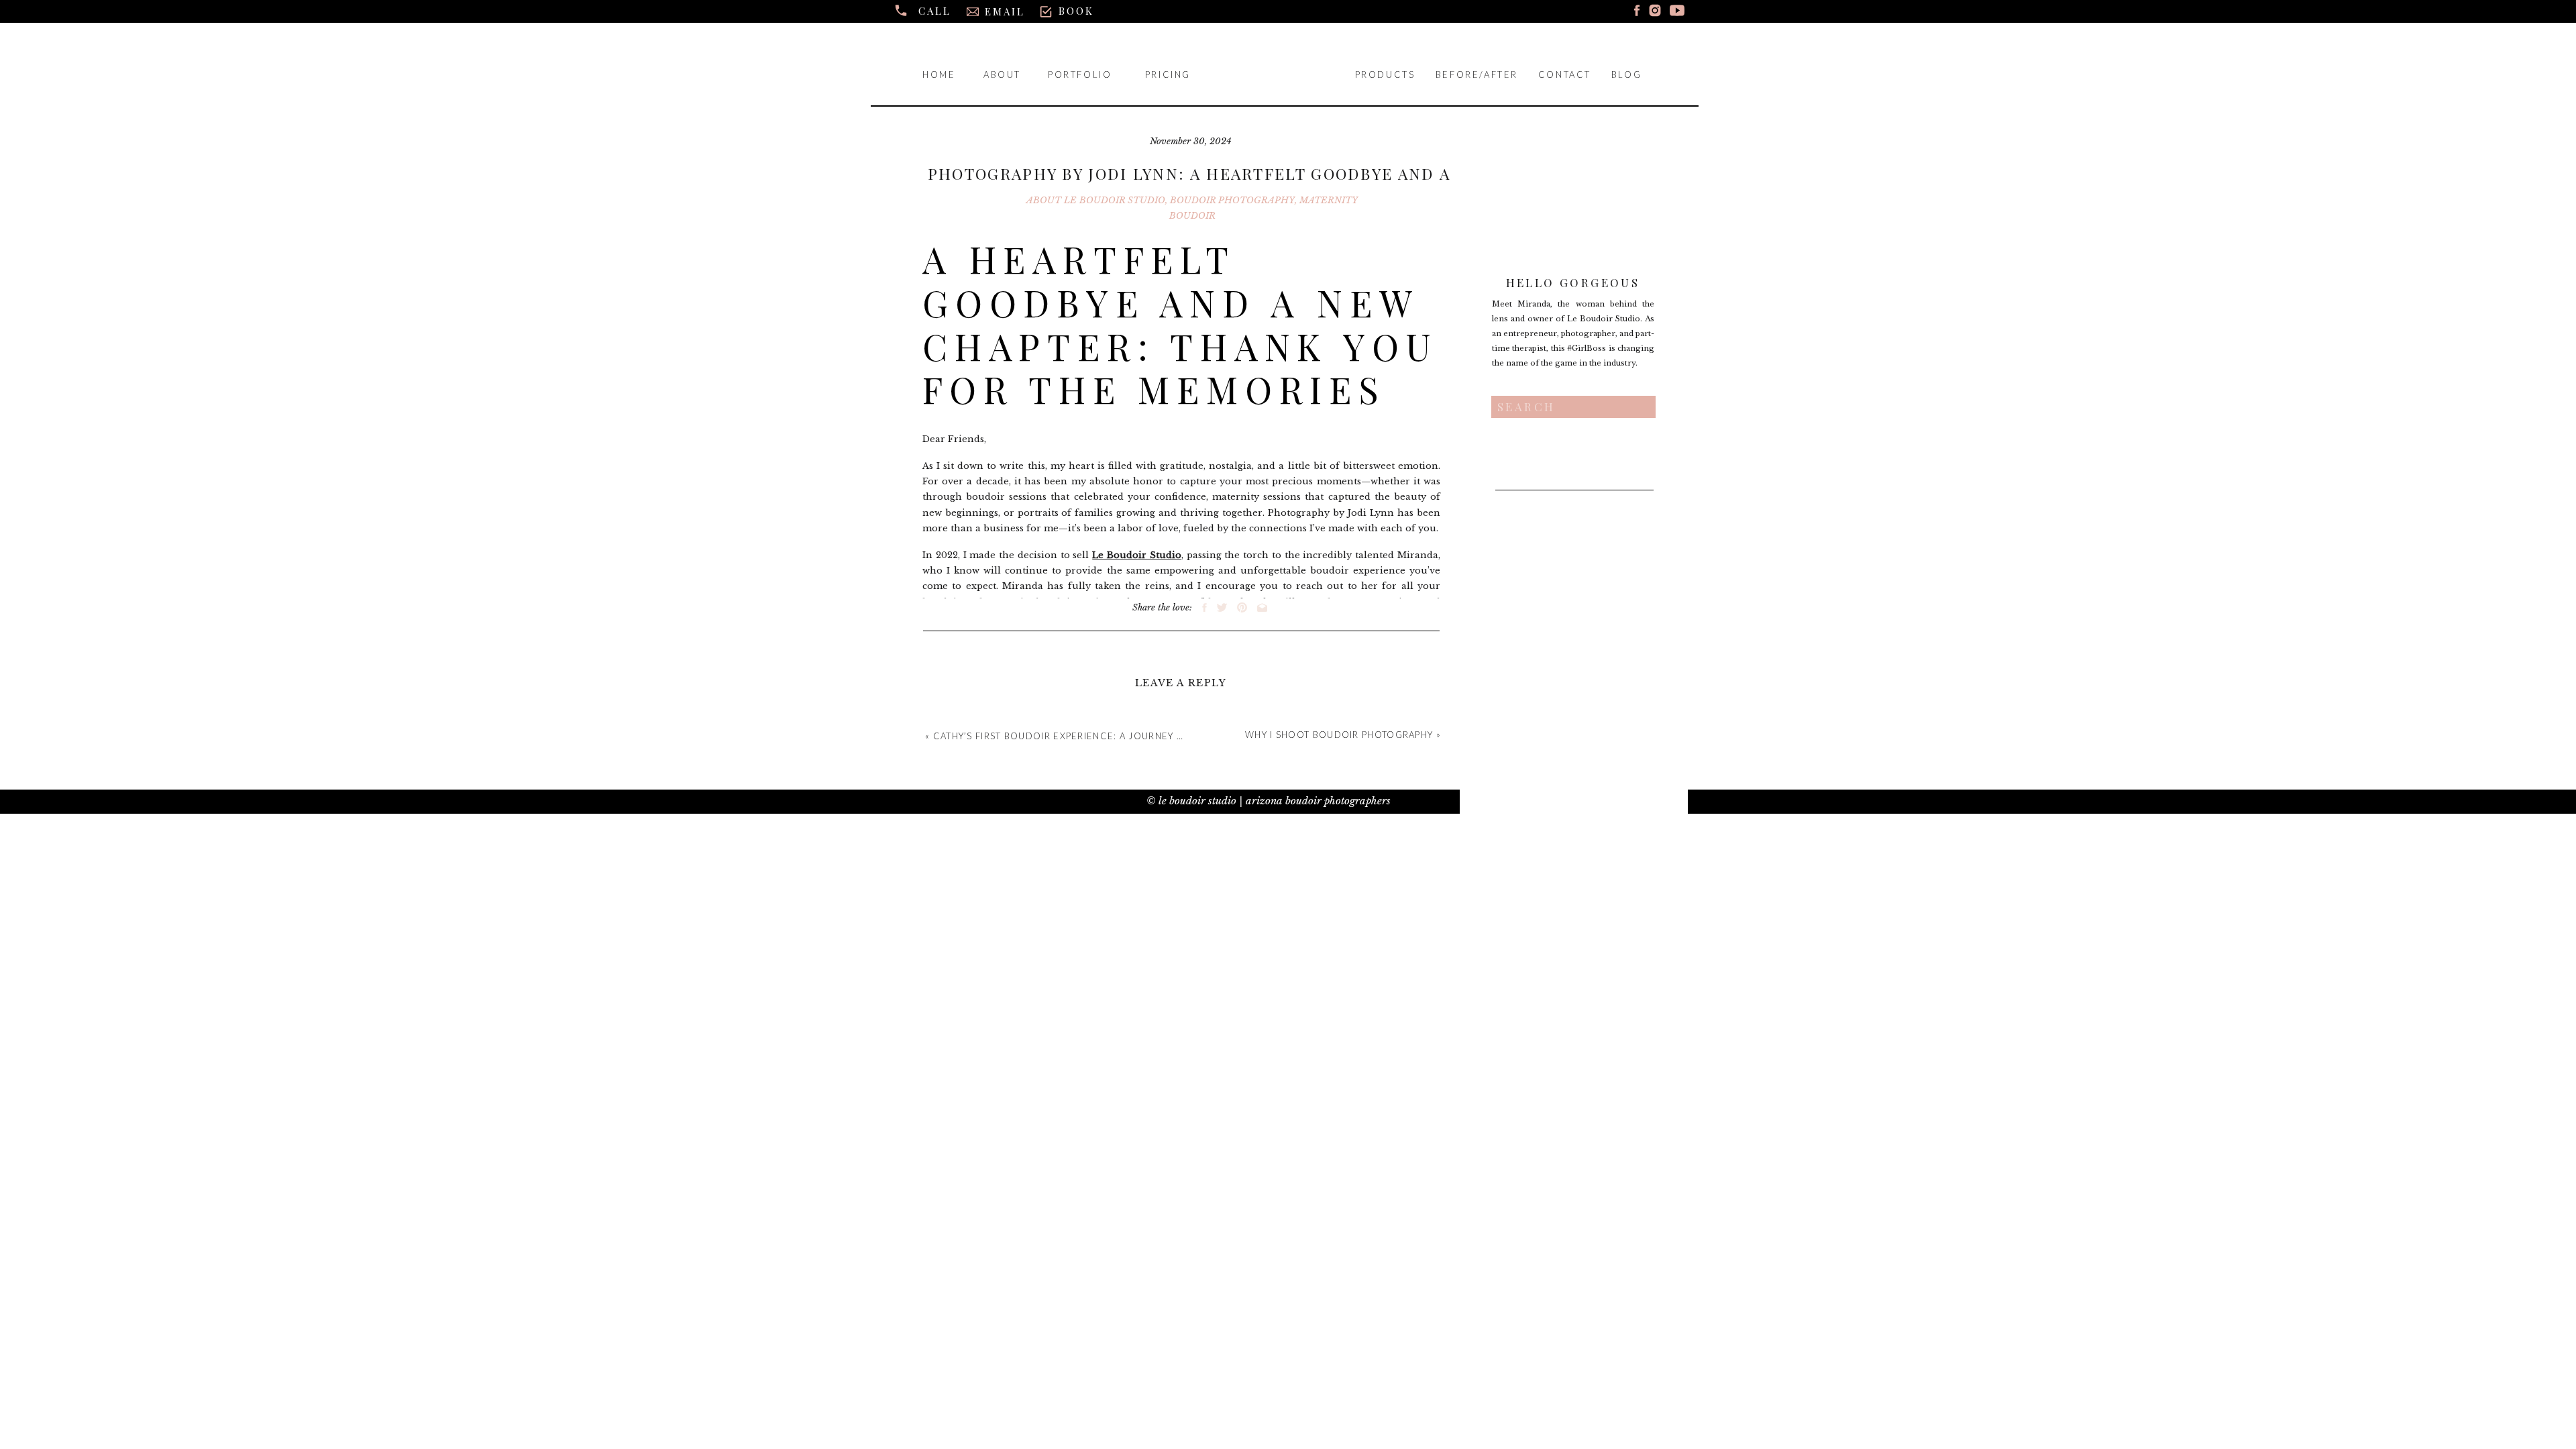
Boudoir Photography (1232, 200)
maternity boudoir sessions (1050, 602)
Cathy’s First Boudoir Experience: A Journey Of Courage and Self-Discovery (1142, 736)
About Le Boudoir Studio (1096, 200)
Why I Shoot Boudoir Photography (1339, 735)
